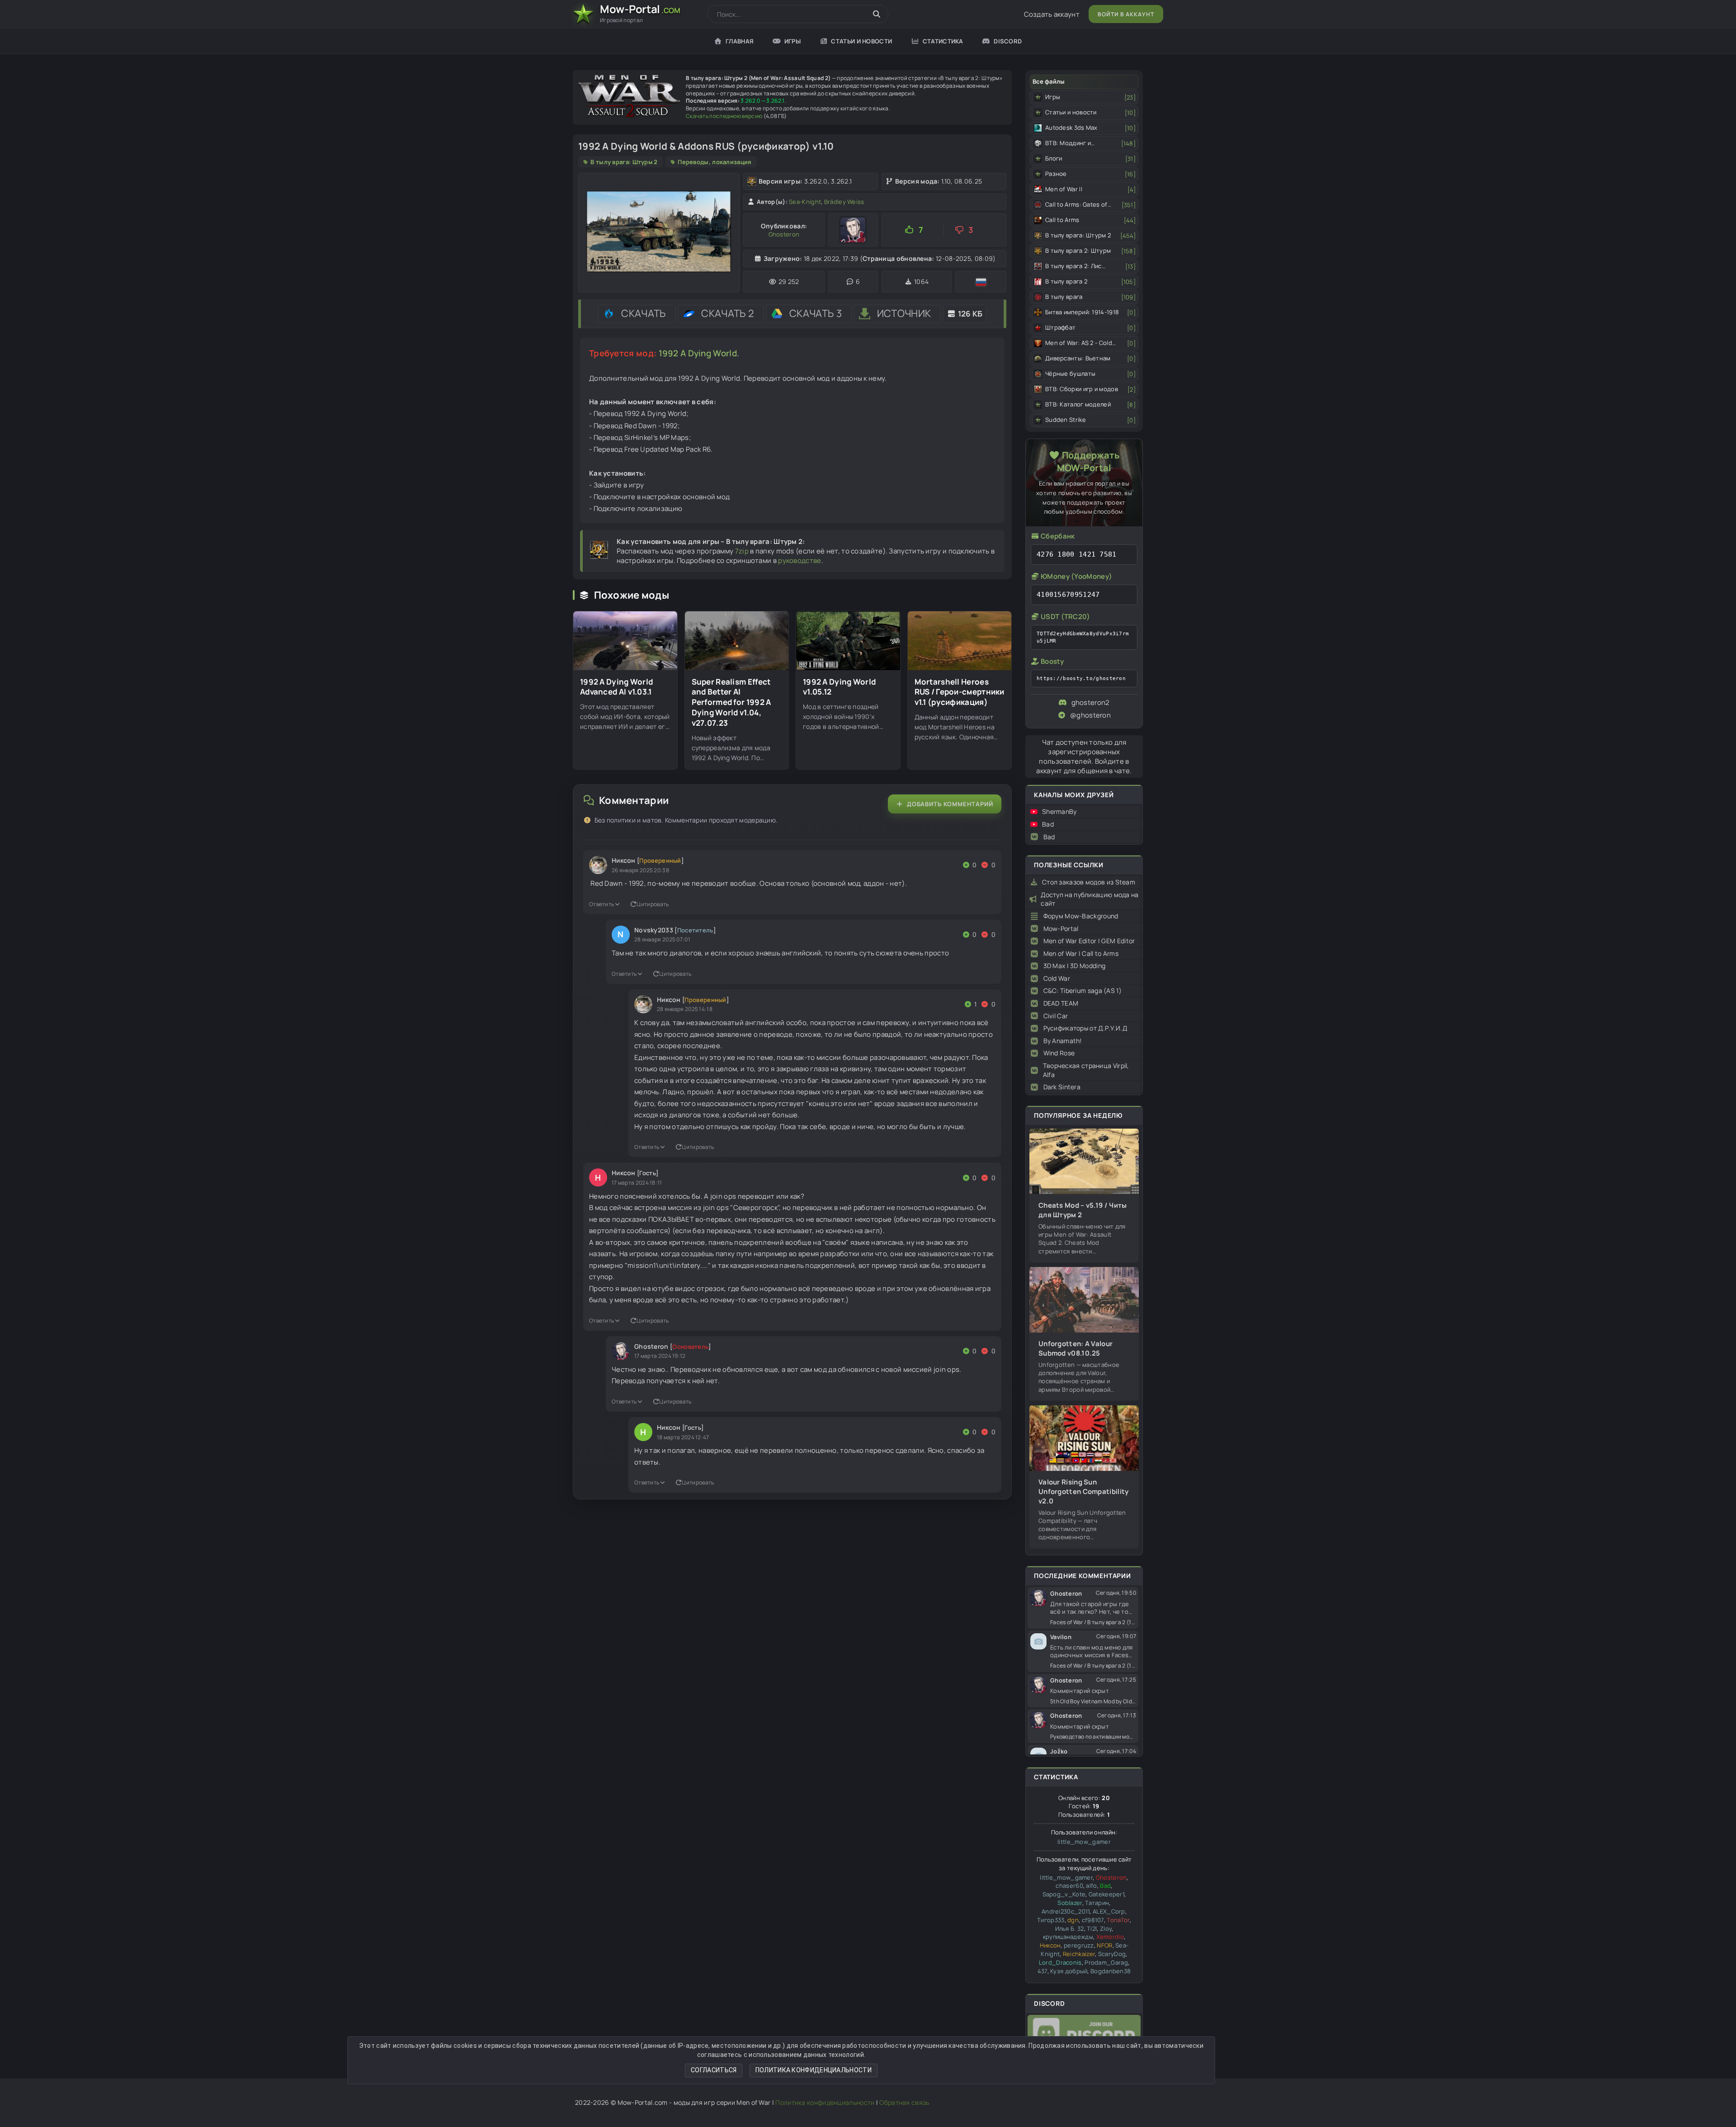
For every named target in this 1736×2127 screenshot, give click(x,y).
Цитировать (653, 904)
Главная (740, 41)
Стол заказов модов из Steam (1089, 882)
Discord (1008, 41)
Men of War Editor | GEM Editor (1089, 941)
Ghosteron (784, 234)
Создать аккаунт (1052, 14)
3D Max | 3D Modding (1075, 966)
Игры (793, 41)
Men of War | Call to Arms (1081, 953)
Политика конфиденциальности (814, 2070)
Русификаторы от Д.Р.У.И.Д (1085, 1028)
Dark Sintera (1062, 1087)
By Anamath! (1063, 1041)
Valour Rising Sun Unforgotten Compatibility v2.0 (1084, 1491)
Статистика (943, 41)
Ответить (601, 904)
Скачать (644, 313)
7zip (742, 551)
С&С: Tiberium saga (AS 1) (1083, 990)
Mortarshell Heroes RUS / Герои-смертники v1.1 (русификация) (960, 692)
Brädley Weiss (844, 202)
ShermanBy (1059, 811)
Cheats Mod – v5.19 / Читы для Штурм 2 (1083, 1210)
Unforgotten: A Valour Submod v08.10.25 (1076, 1348)
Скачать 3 (816, 313)
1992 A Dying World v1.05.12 (839, 687)
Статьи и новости (861, 41)
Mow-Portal (1061, 929)
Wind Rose (1059, 1053)
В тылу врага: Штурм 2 (624, 162)
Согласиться (714, 2070)
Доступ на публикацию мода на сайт (1090, 899)
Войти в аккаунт (1126, 14)
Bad (1048, 824)
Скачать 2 (728, 313)
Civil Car (1056, 1016)
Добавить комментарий (950, 804)
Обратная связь (904, 2102)
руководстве (800, 560)
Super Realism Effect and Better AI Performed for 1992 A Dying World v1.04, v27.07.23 (731, 703)
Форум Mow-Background (1081, 916)
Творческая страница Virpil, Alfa (1086, 1070)
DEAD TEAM (1061, 1003)
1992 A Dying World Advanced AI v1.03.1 (616, 687)
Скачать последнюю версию (724, 116)
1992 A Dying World (698, 353)
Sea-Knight (805, 202)
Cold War (1057, 978)
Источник (904, 313)
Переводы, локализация (715, 162)
